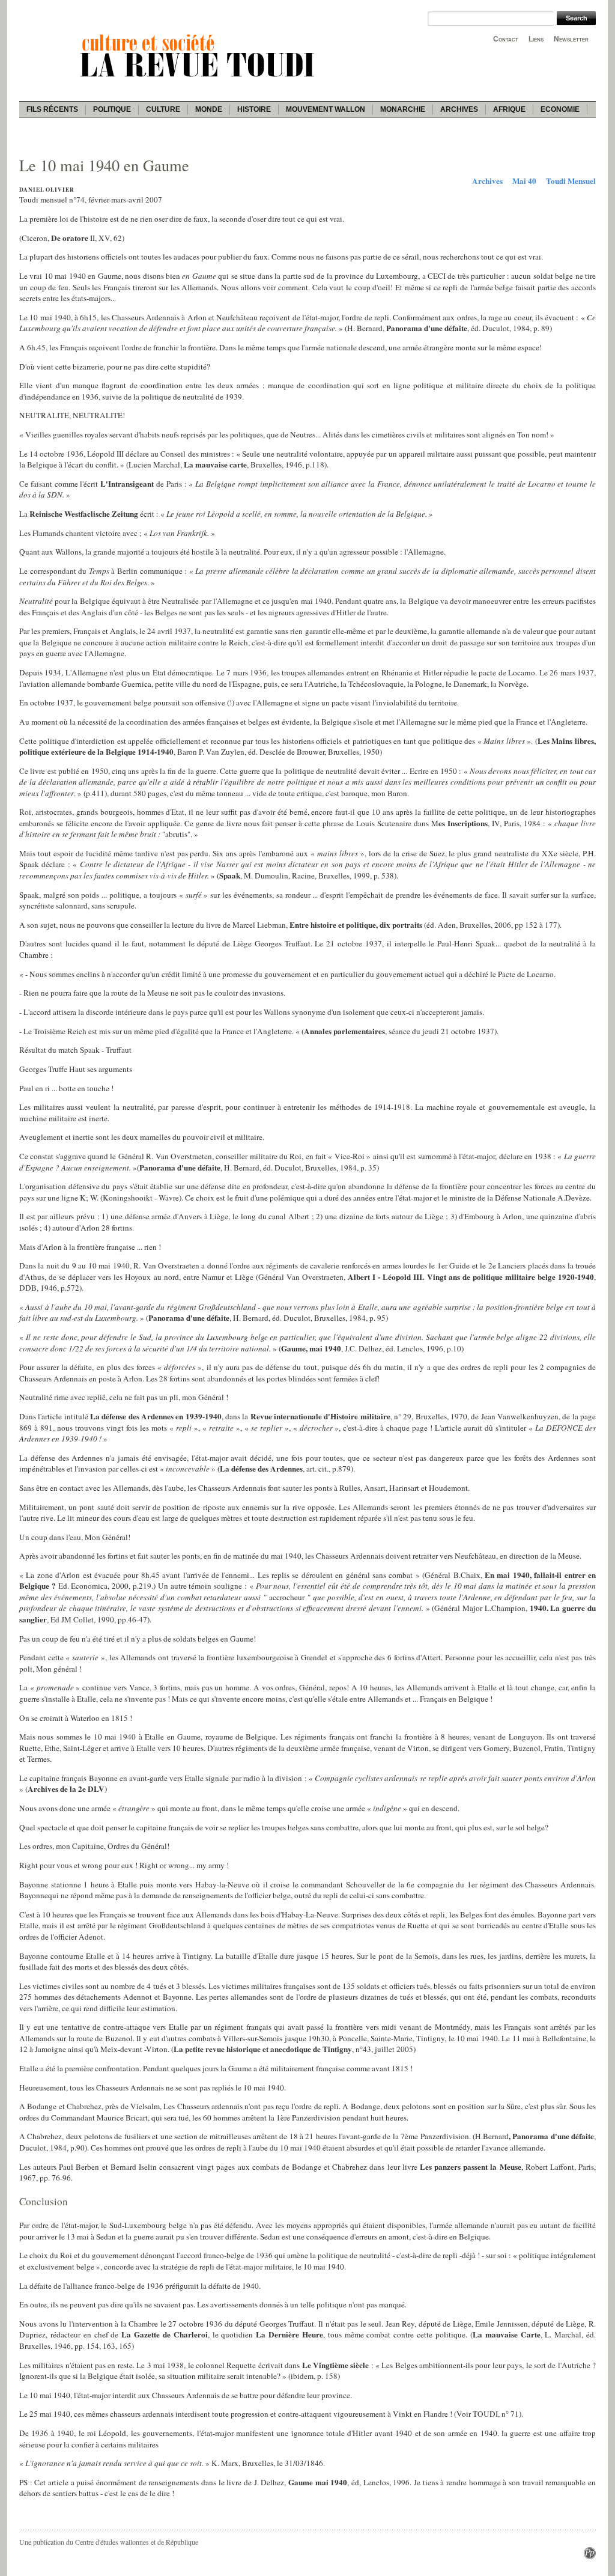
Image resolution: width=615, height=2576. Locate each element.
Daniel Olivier (47, 190)
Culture (163, 109)
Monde (209, 109)
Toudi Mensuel (571, 181)
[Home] (199, 79)
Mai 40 (524, 181)
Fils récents (52, 109)
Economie (560, 109)
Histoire (254, 109)
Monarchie (403, 109)
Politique (112, 109)
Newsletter (571, 39)
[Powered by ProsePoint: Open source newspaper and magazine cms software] (590, 2556)
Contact (506, 39)
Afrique (509, 109)
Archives (459, 109)
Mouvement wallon (326, 109)
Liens (536, 39)
